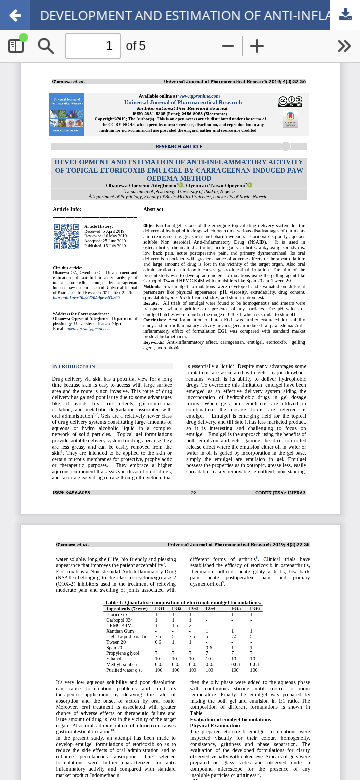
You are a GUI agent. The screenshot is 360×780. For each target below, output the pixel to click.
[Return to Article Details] (15, 15)
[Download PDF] (345, 15)
